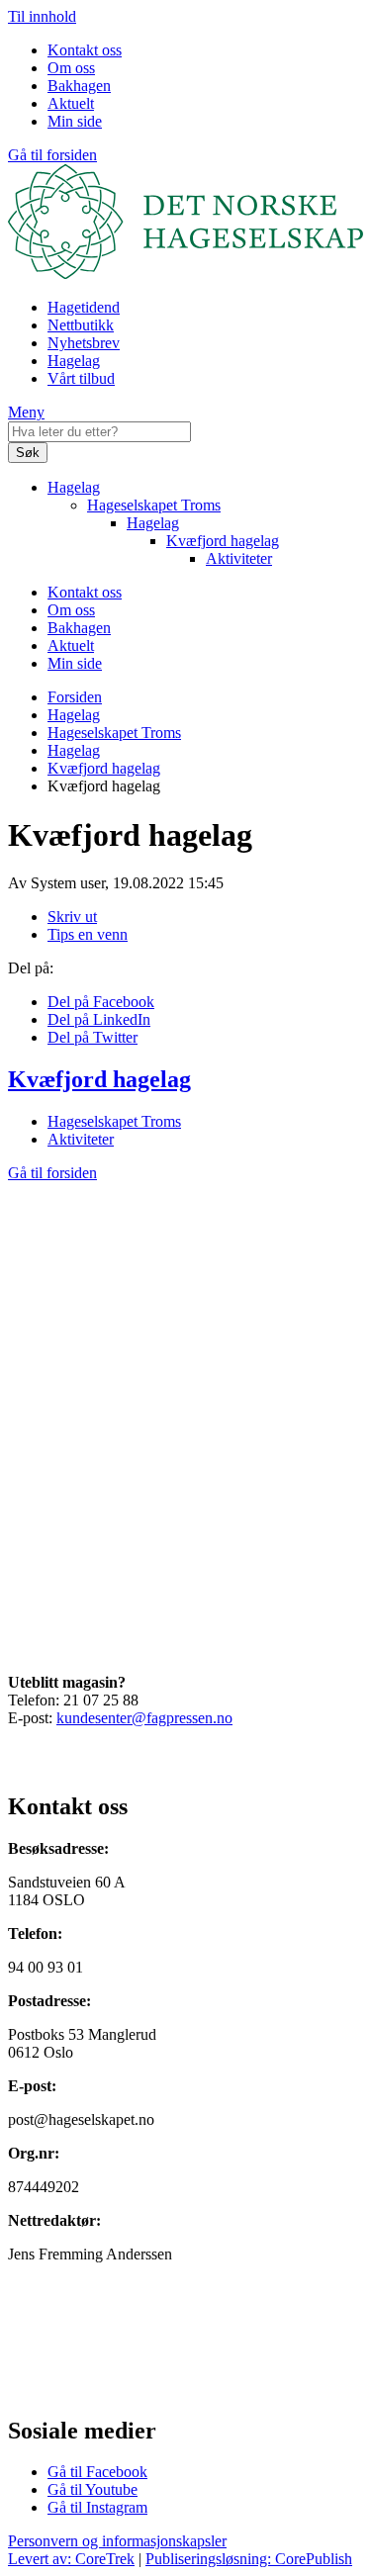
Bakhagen (79, 86)
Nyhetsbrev (84, 343)
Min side (75, 121)
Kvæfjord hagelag (223, 541)
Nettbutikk (81, 325)
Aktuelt (71, 103)
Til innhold (42, 16)
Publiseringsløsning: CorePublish (249, 2559)
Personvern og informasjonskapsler (117, 2541)
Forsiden (75, 697)
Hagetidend (84, 307)
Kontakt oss (85, 50)
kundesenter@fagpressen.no (144, 1718)
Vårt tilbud (81, 378)
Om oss (71, 68)
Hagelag (74, 361)
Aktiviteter (239, 558)
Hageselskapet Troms (154, 505)
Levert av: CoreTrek (71, 2559)
